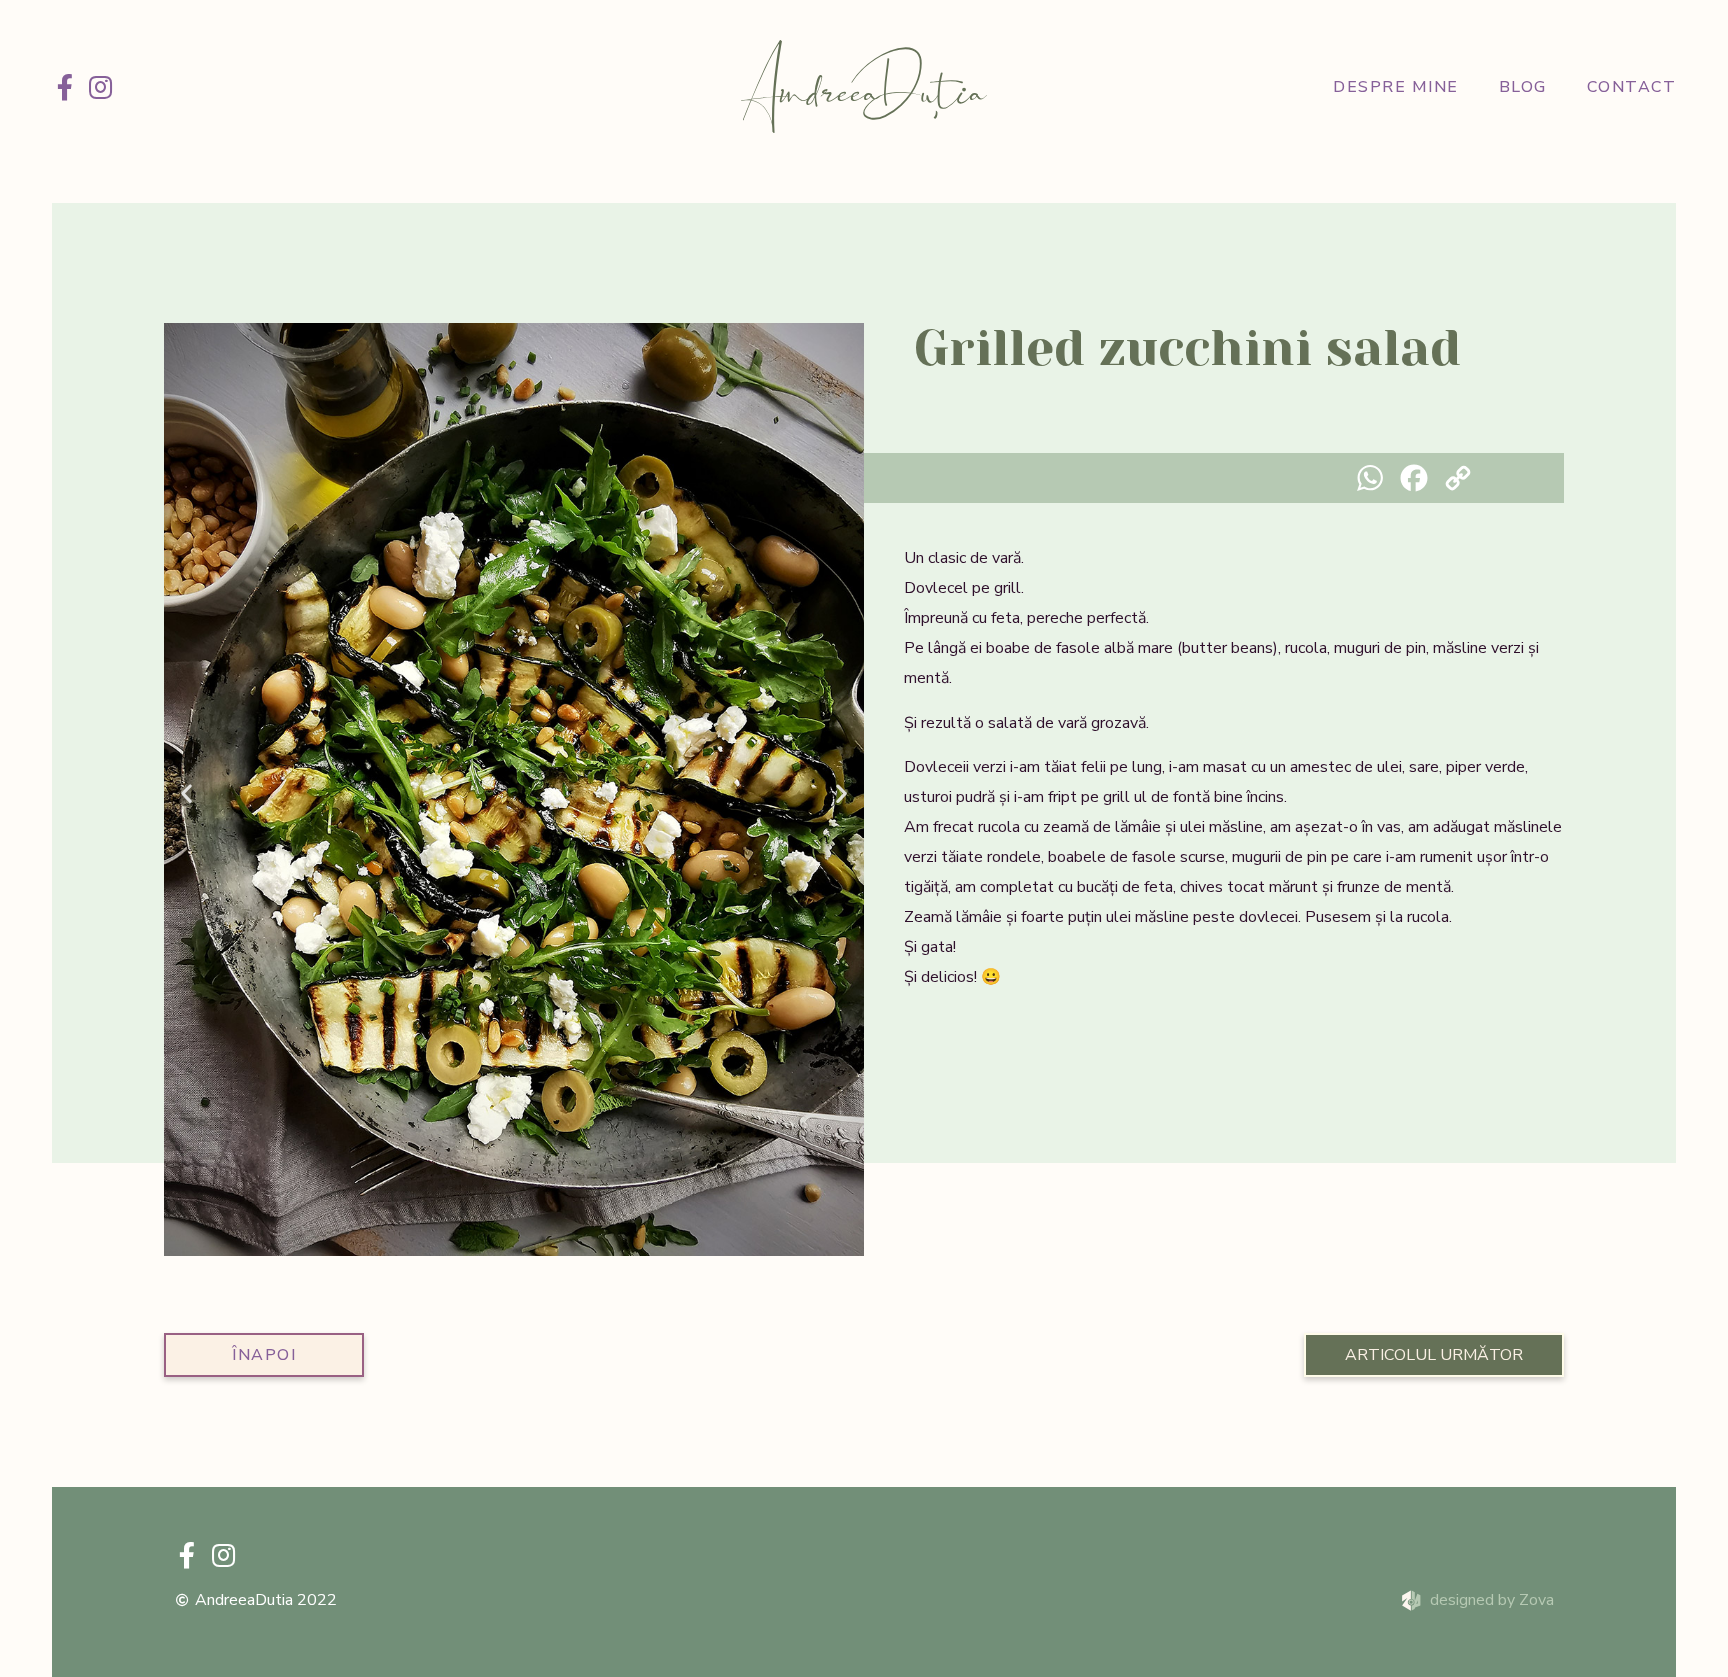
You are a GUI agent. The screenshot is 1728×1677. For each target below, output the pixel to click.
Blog (1523, 87)
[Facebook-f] (65, 87)
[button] (186, 793)
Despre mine (1396, 87)
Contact (1632, 87)
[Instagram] (101, 87)
